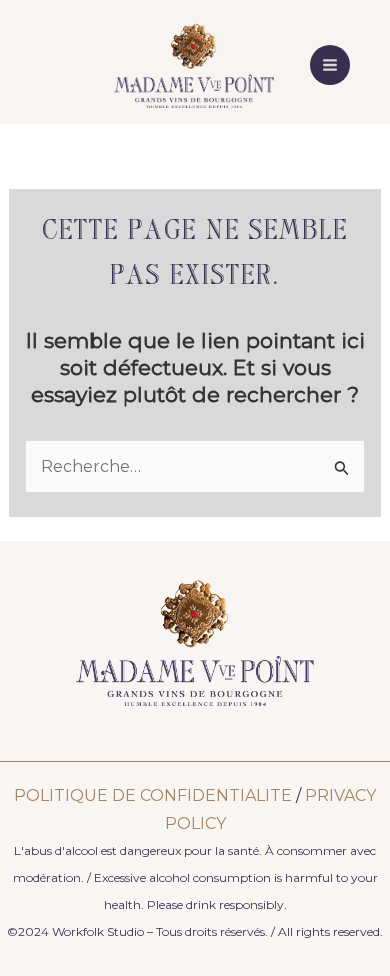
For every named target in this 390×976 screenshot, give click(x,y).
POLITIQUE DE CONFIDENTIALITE (153, 795)
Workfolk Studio (98, 931)
